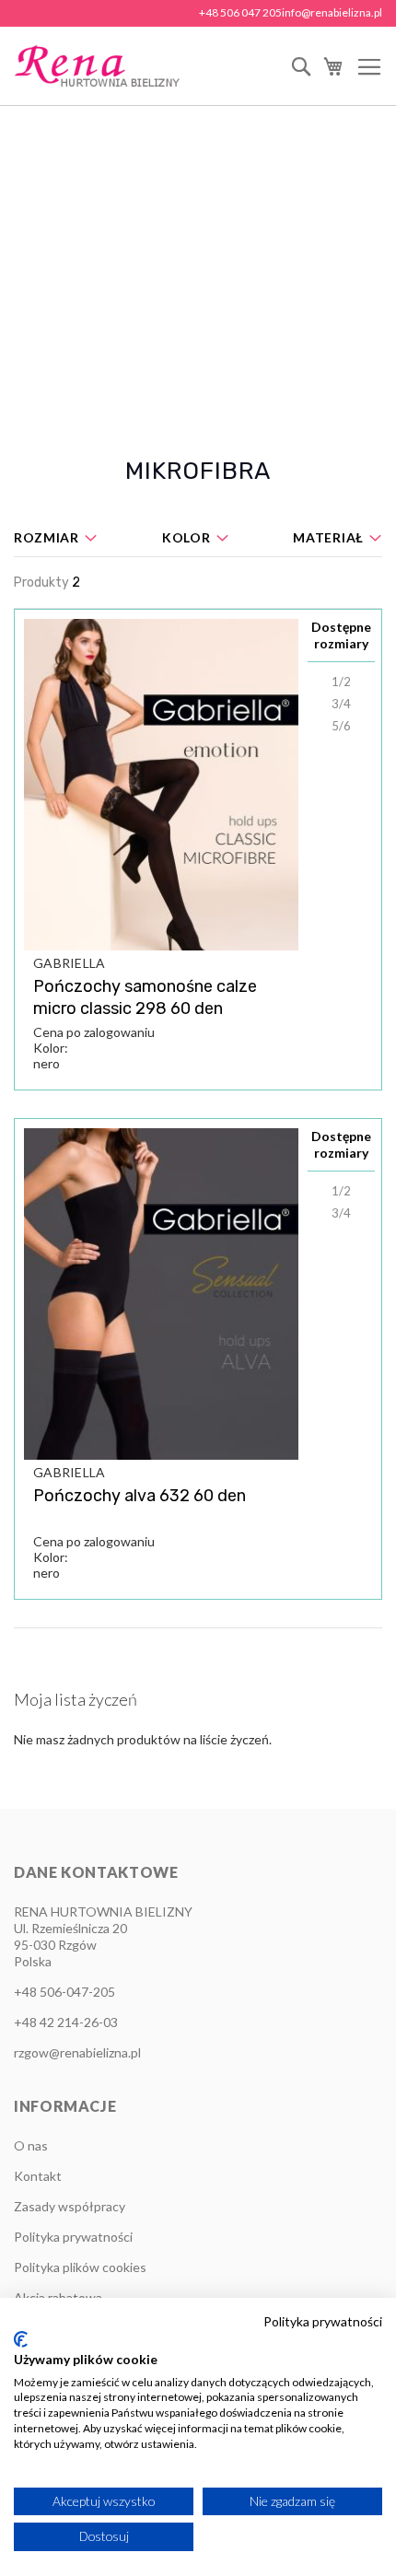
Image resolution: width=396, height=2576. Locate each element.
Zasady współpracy (70, 2206)
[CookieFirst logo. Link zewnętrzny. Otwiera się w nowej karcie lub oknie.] (21, 2339)
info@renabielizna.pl (332, 12)
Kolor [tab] (186, 537)
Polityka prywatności (73, 2237)
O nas (31, 2145)
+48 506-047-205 (64, 1992)
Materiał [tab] (328, 537)
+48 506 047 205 (240, 12)
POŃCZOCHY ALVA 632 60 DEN (140, 1496)
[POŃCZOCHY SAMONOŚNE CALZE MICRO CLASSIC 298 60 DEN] (161, 785)
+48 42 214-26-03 (66, 2022)
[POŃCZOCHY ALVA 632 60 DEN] (161, 1294)
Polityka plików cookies (80, 2267)
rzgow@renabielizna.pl (77, 2052)
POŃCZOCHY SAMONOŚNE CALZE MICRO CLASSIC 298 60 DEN (145, 997)
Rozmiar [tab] (47, 537)
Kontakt (38, 2176)
